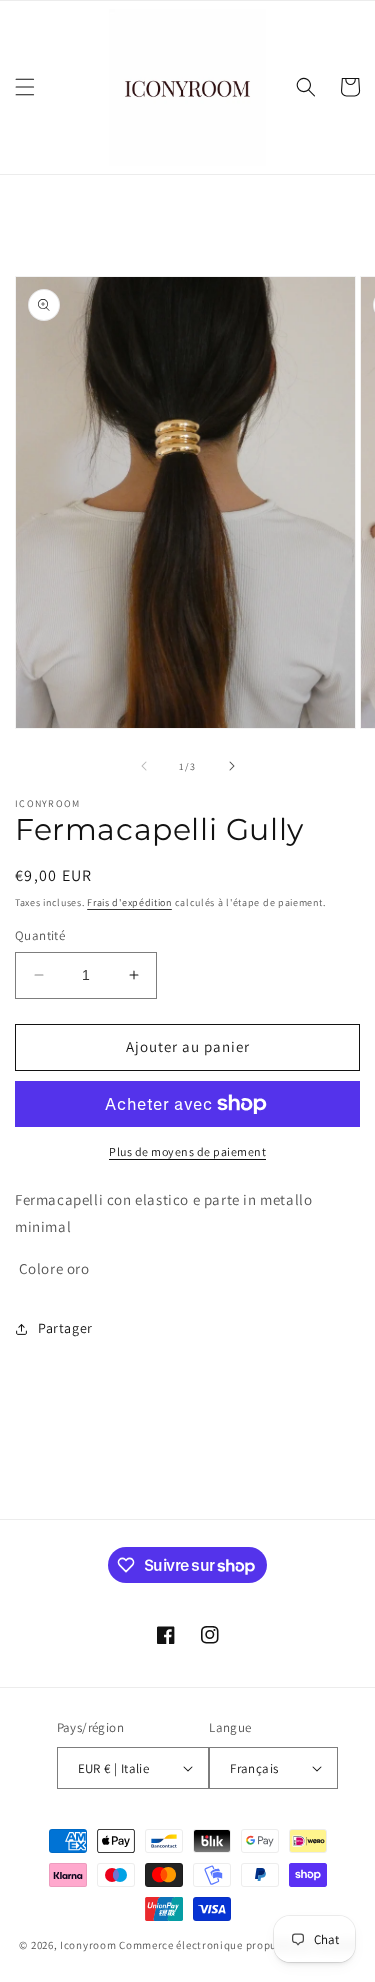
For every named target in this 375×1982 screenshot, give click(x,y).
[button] (25, 87)
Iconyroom (88, 1945)
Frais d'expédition (129, 902)
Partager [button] (65, 1328)
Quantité (40, 935)
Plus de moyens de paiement (187, 1151)
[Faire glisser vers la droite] (232, 766)
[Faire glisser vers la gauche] (144, 766)
